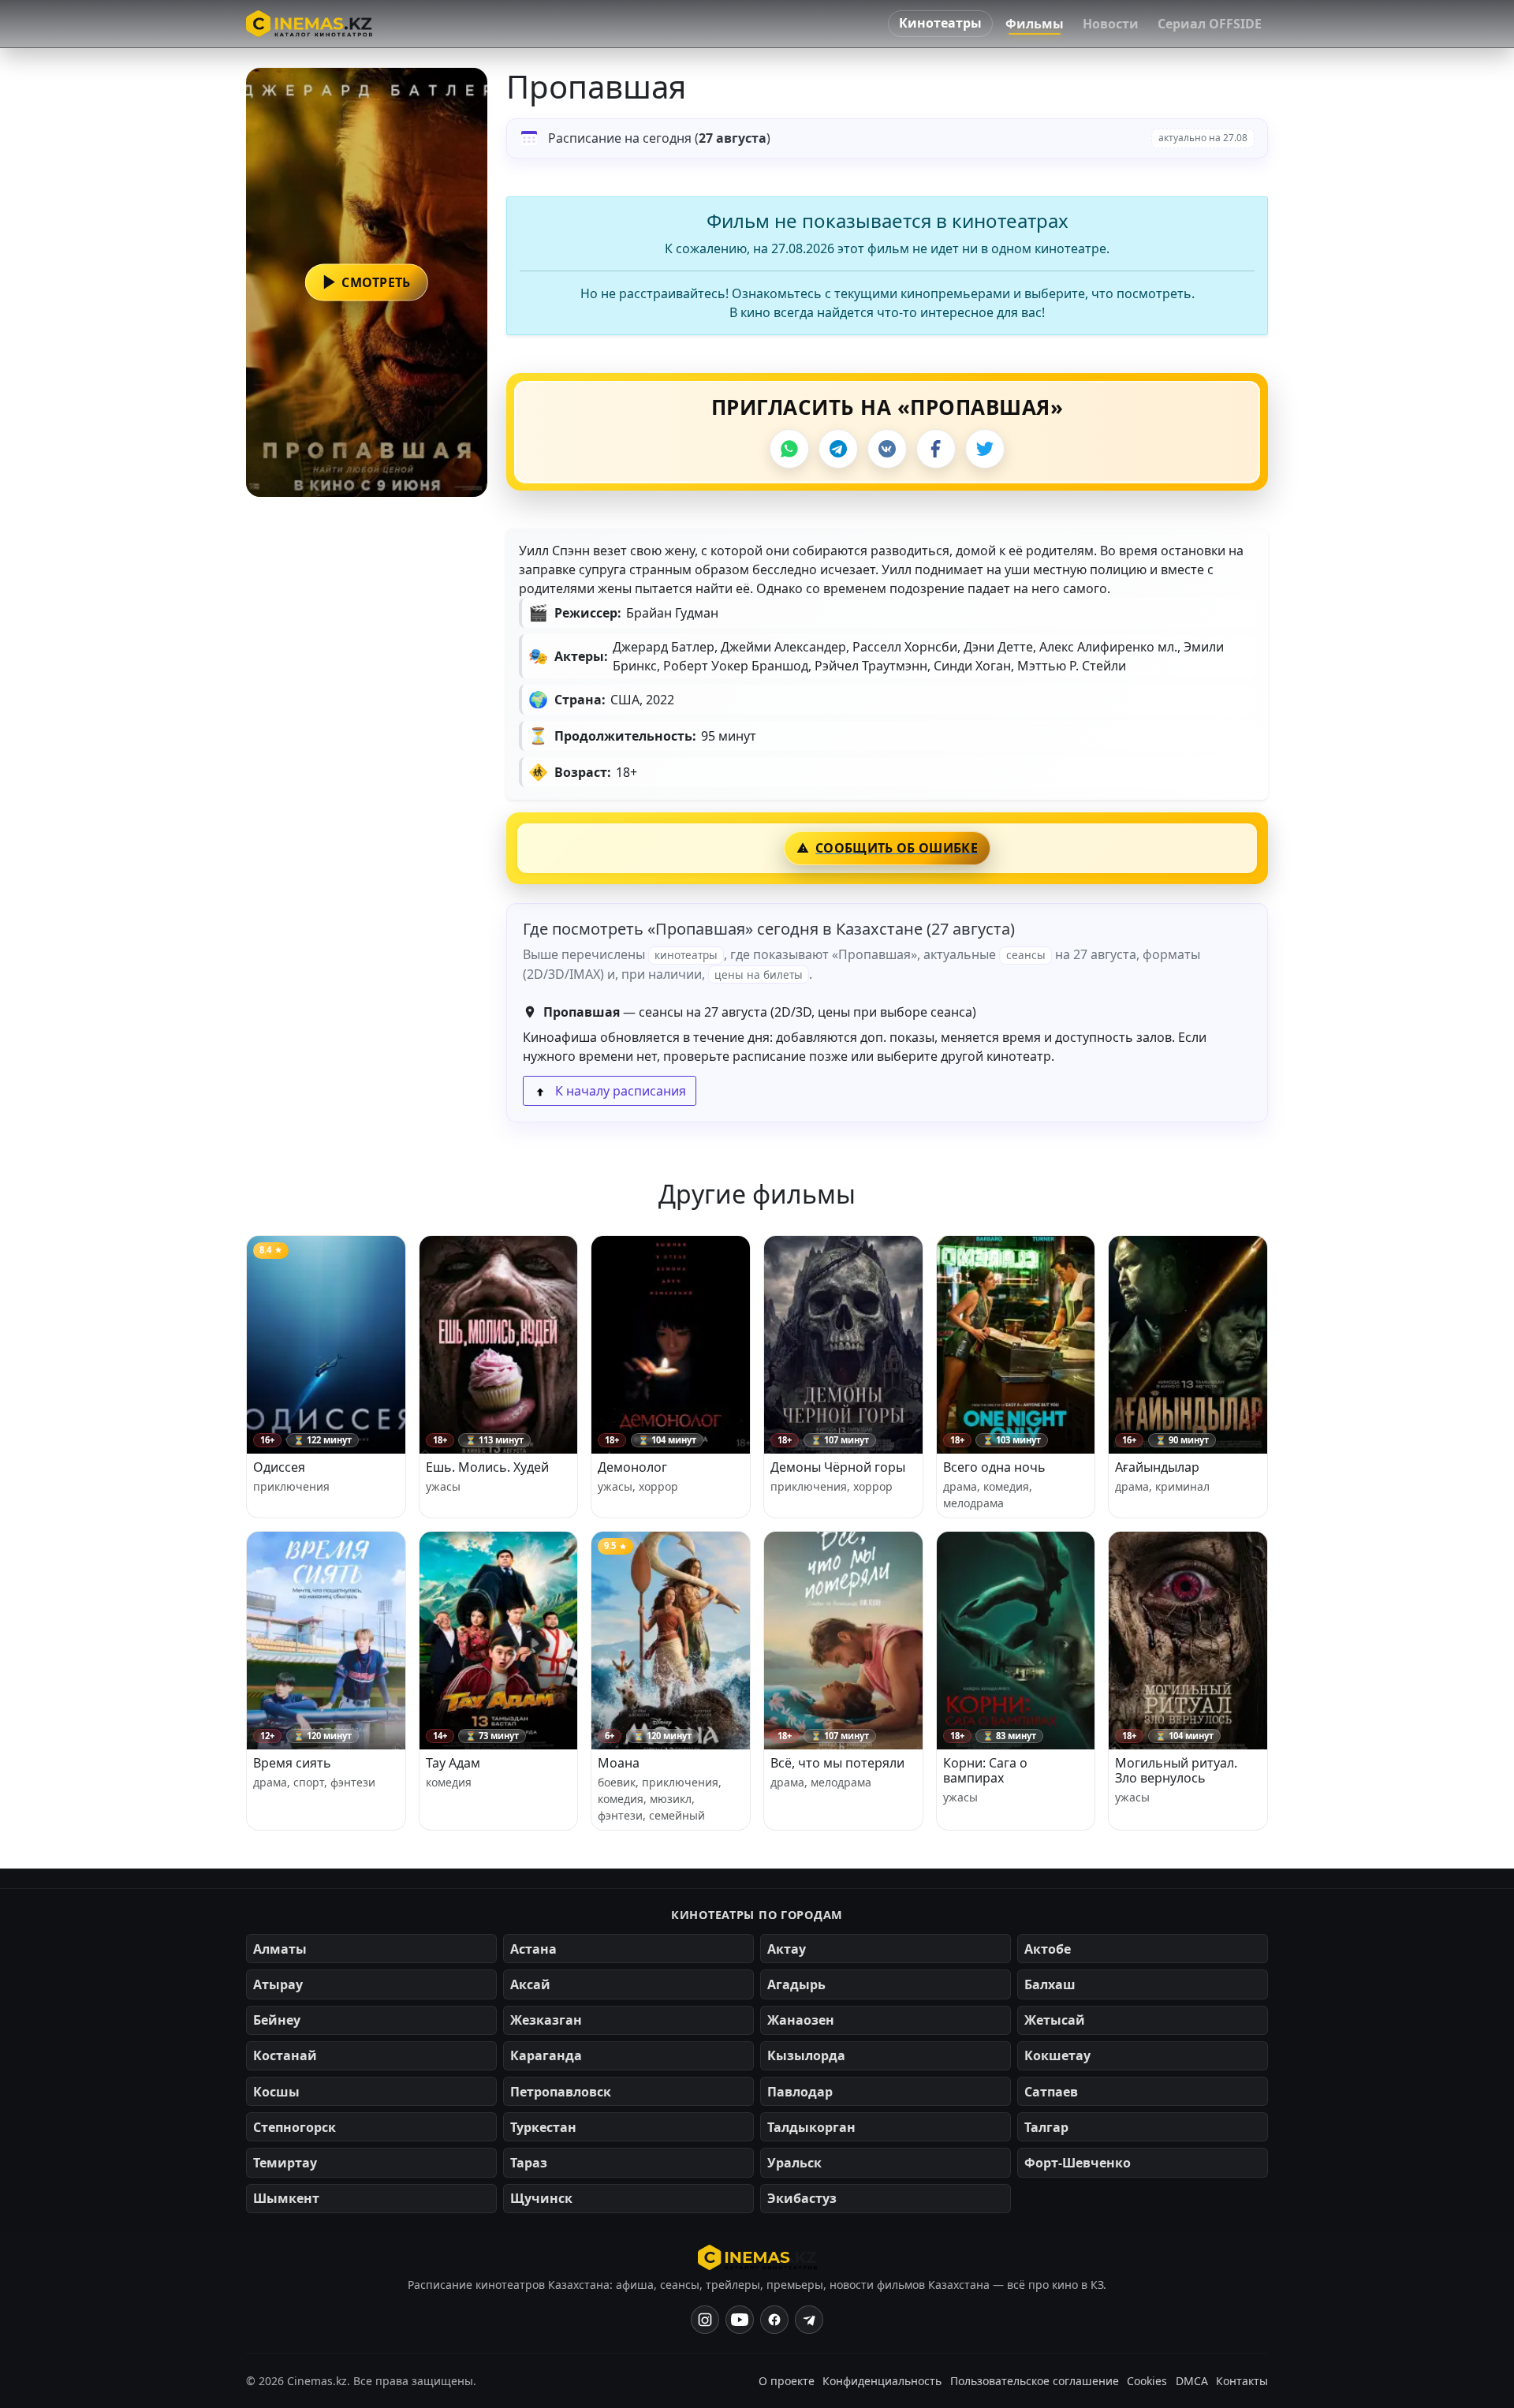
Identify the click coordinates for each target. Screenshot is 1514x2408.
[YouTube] (740, 2320)
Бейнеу (277, 2020)
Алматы (280, 1949)
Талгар (1046, 2127)
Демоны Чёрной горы (838, 1467)
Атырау (278, 1984)
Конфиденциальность (882, 2381)
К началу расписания (619, 1091)
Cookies (1147, 2381)
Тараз (529, 2163)
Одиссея (279, 1467)
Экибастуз (802, 2198)
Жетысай (1055, 2020)
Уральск (794, 2163)
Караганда (546, 2055)
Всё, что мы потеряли (837, 1763)
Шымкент (286, 2198)
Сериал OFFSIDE (1210, 24)
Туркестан (543, 2127)
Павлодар (800, 2092)
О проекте (787, 2381)
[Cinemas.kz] (757, 2257)
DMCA (1192, 2381)
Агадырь (796, 1984)
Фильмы (1035, 24)
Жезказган (546, 2020)
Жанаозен (801, 2020)
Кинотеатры (940, 23)
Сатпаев (1051, 2092)
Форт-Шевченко (1078, 2163)
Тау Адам (453, 1763)
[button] (367, 282)
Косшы (276, 2092)
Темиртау (285, 2163)
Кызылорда (806, 2055)
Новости (1111, 24)
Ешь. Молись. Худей (487, 1467)
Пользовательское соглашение (1035, 2381)
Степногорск (295, 2127)
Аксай (530, 1984)
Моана (619, 1763)
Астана (533, 1949)
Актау (787, 1949)
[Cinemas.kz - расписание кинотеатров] (309, 24)
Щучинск (541, 2198)
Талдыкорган (811, 2127)
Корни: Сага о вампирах (985, 1770)
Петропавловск (561, 2092)
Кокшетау (1057, 2055)
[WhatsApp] (789, 449)
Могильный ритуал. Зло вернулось (1176, 1770)
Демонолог (632, 1467)
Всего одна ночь (994, 1467)
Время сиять (292, 1763)
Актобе (1048, 1949)
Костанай (285, 2055)
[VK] (887, 449)
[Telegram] (838, 449)
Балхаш (1050, 1984)
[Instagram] (705, 2320)
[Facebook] (936, 449)
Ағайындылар (1157, 1467)
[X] (985, 449)
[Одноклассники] (809, 2320)
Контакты (1242, 2381)
